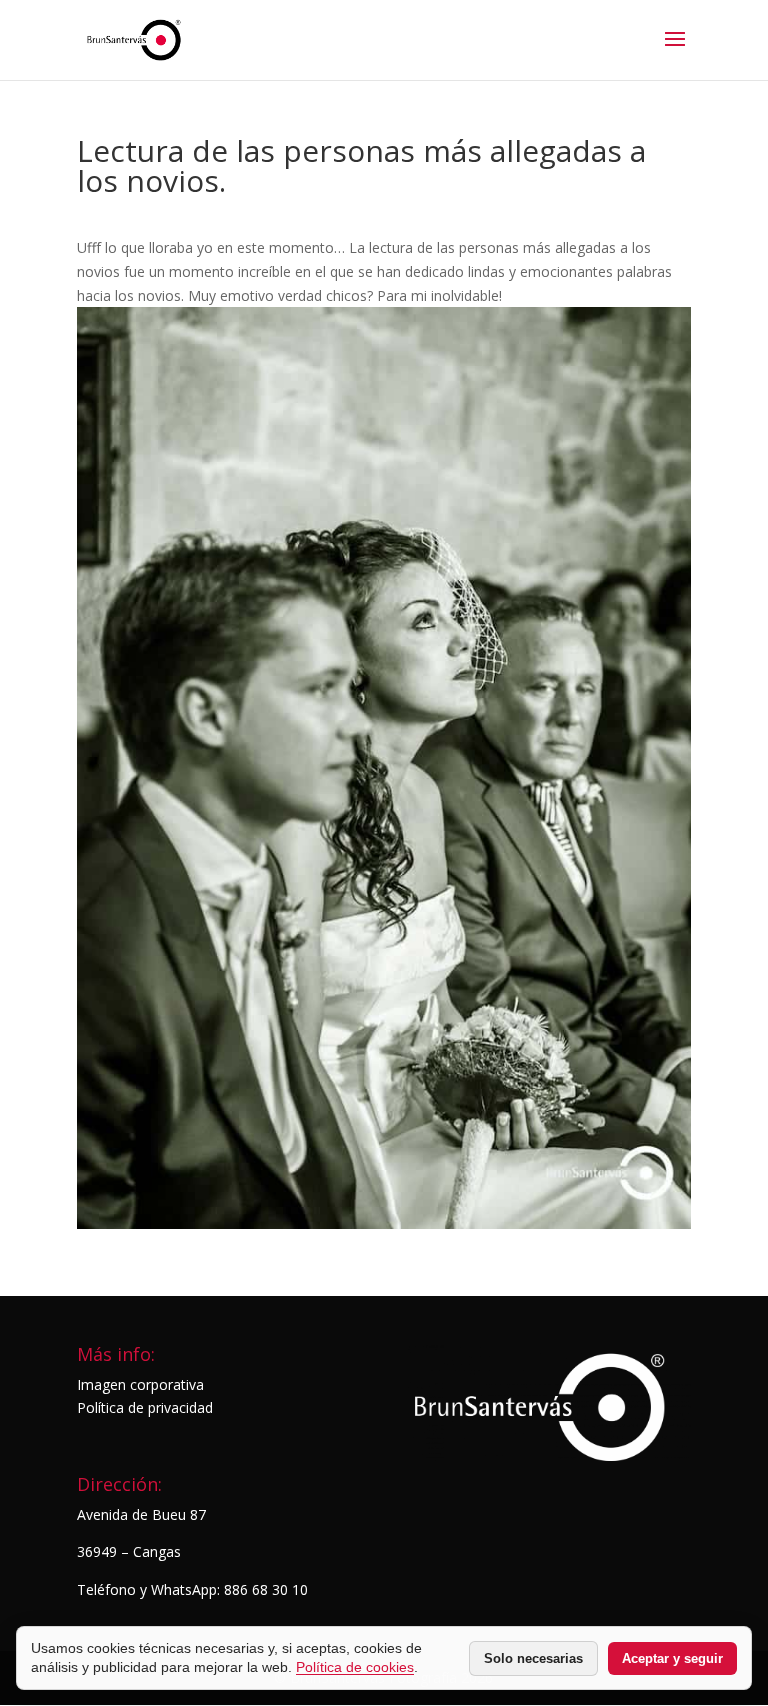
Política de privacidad (145, 1407)
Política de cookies (355, 1667)
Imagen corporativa (140, 1384)
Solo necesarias (533, 1658)
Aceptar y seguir (672, 1658)
